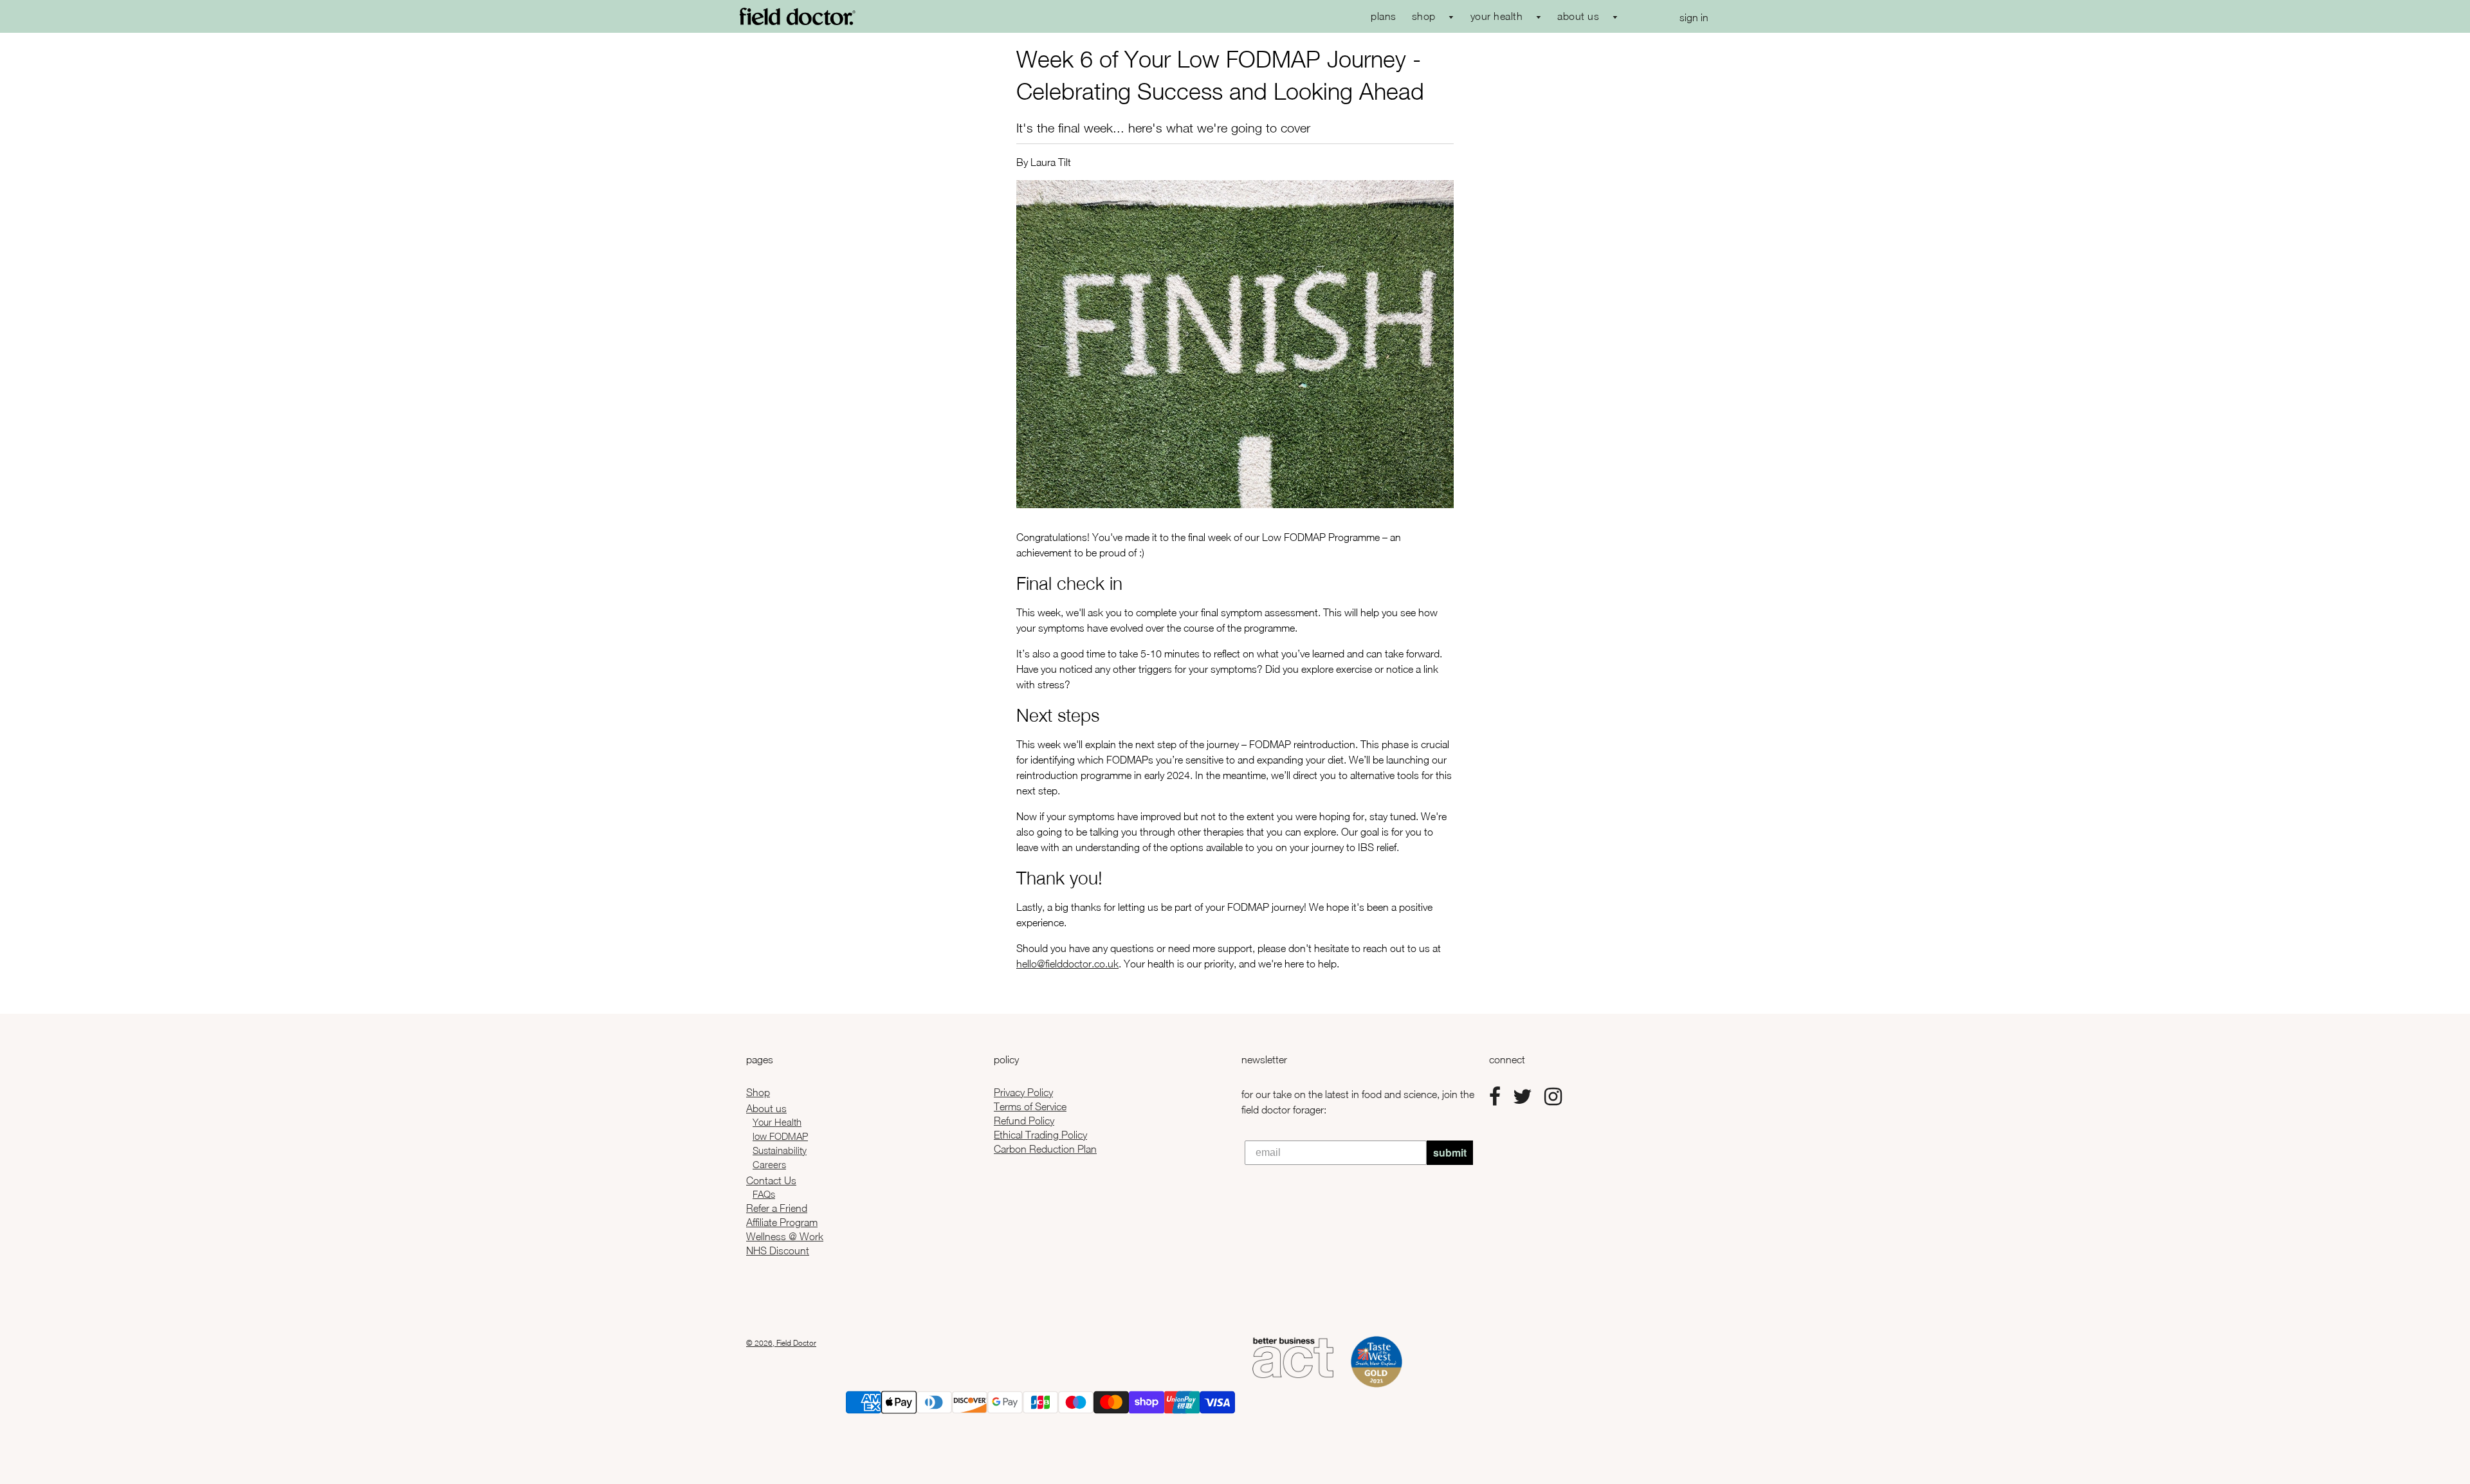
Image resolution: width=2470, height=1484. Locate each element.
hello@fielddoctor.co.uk (1067, 964)
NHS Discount (778, 1250)
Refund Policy (1024, 1121)
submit (1450, 1152)
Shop (758, 1092)
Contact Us (771, 1180)
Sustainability (780, 1150)
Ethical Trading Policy (1040, 1135)
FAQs (764, 1194)
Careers (769, 1164)
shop (1425, 16)
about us (1580, 16)
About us (766, 1108)
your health (1498, 16)
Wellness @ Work (785, 1236)
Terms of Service (1030, 1106)
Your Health (777, 1122)
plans (1384, 16)
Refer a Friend (777, 1208)
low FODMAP (780, 1136)
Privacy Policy (1023, 1092)
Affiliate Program (782, 1222)
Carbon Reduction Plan (1045, 1149)
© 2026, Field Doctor (781, 1343)
